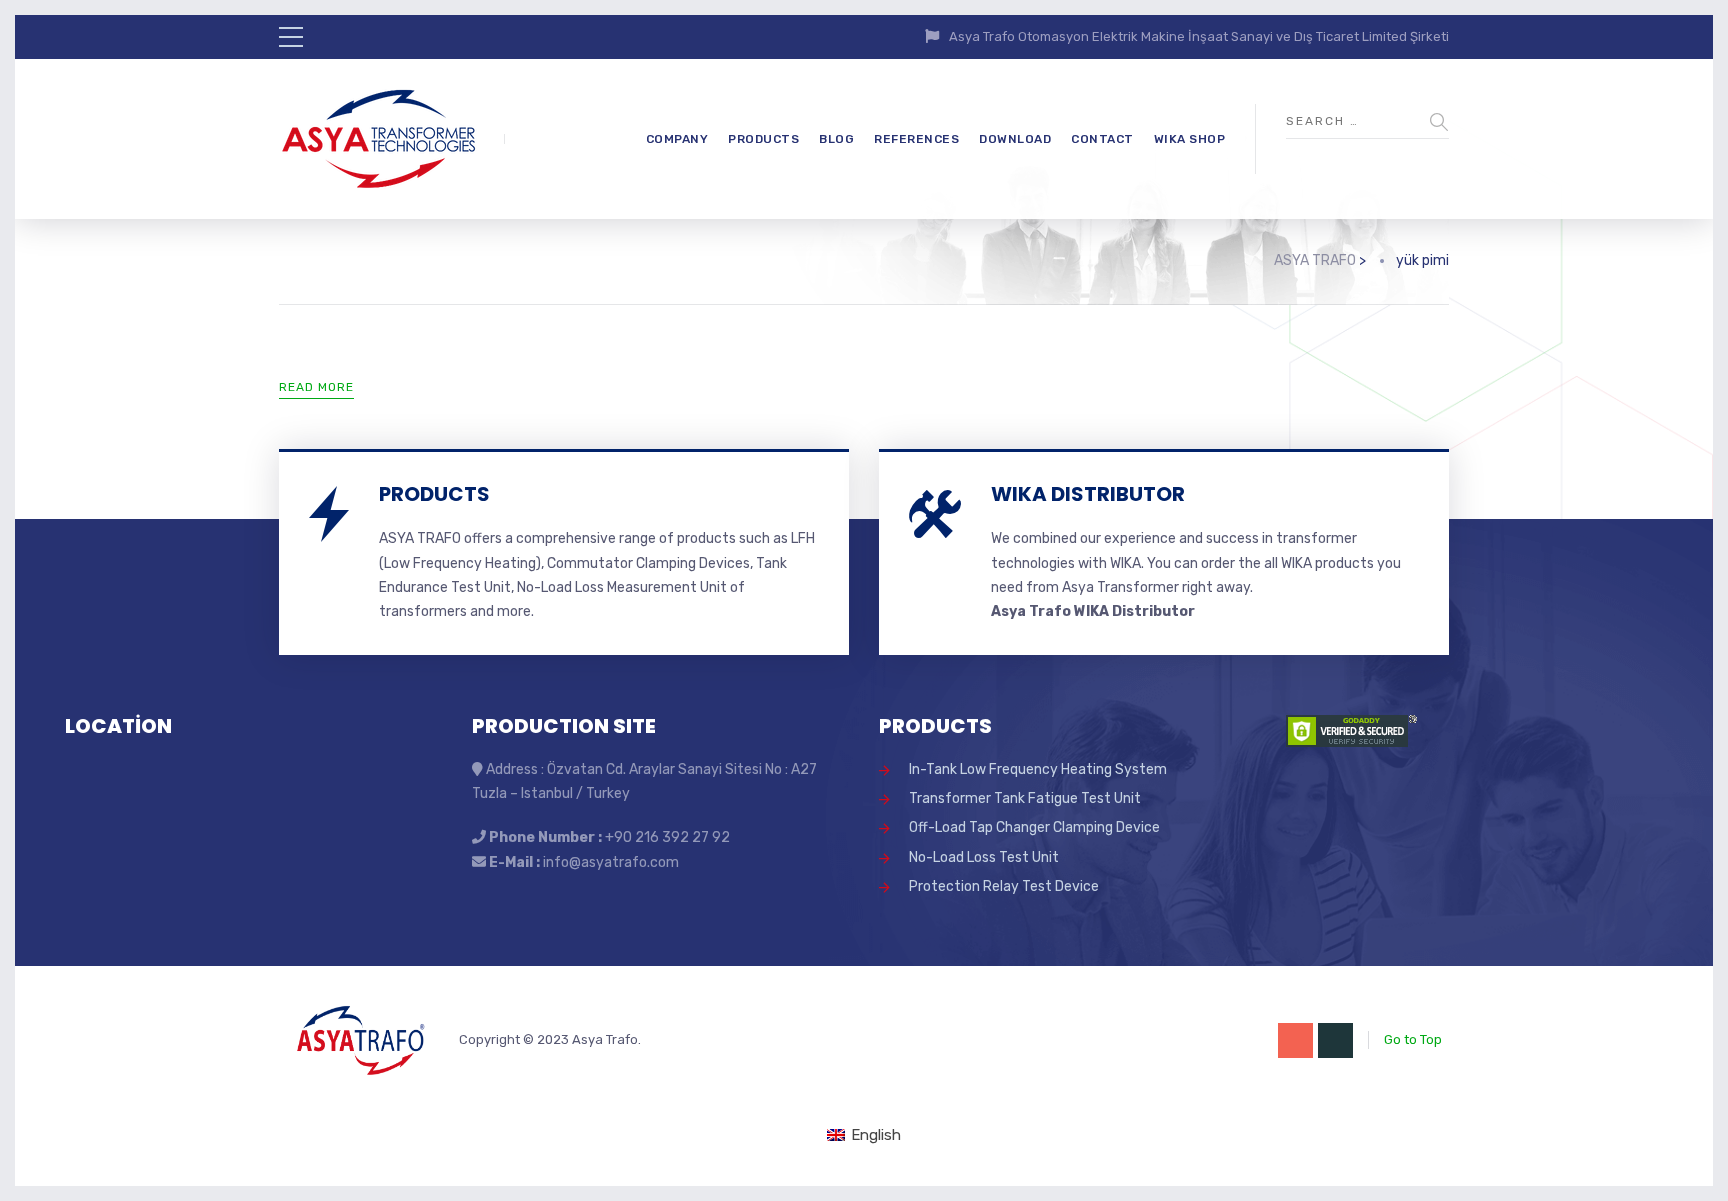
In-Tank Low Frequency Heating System (1038, 769)
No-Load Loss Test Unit (984, 857)
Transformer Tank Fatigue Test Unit (1025, 798)
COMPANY (677, 139)
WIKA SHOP (1190, 139)
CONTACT (1102, 139)
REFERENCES (916, 139)
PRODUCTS (763, 139)
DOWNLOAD (1015, 139)
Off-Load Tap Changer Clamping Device (1034, 827)
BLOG (836, 139)
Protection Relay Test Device (1004, 886)
